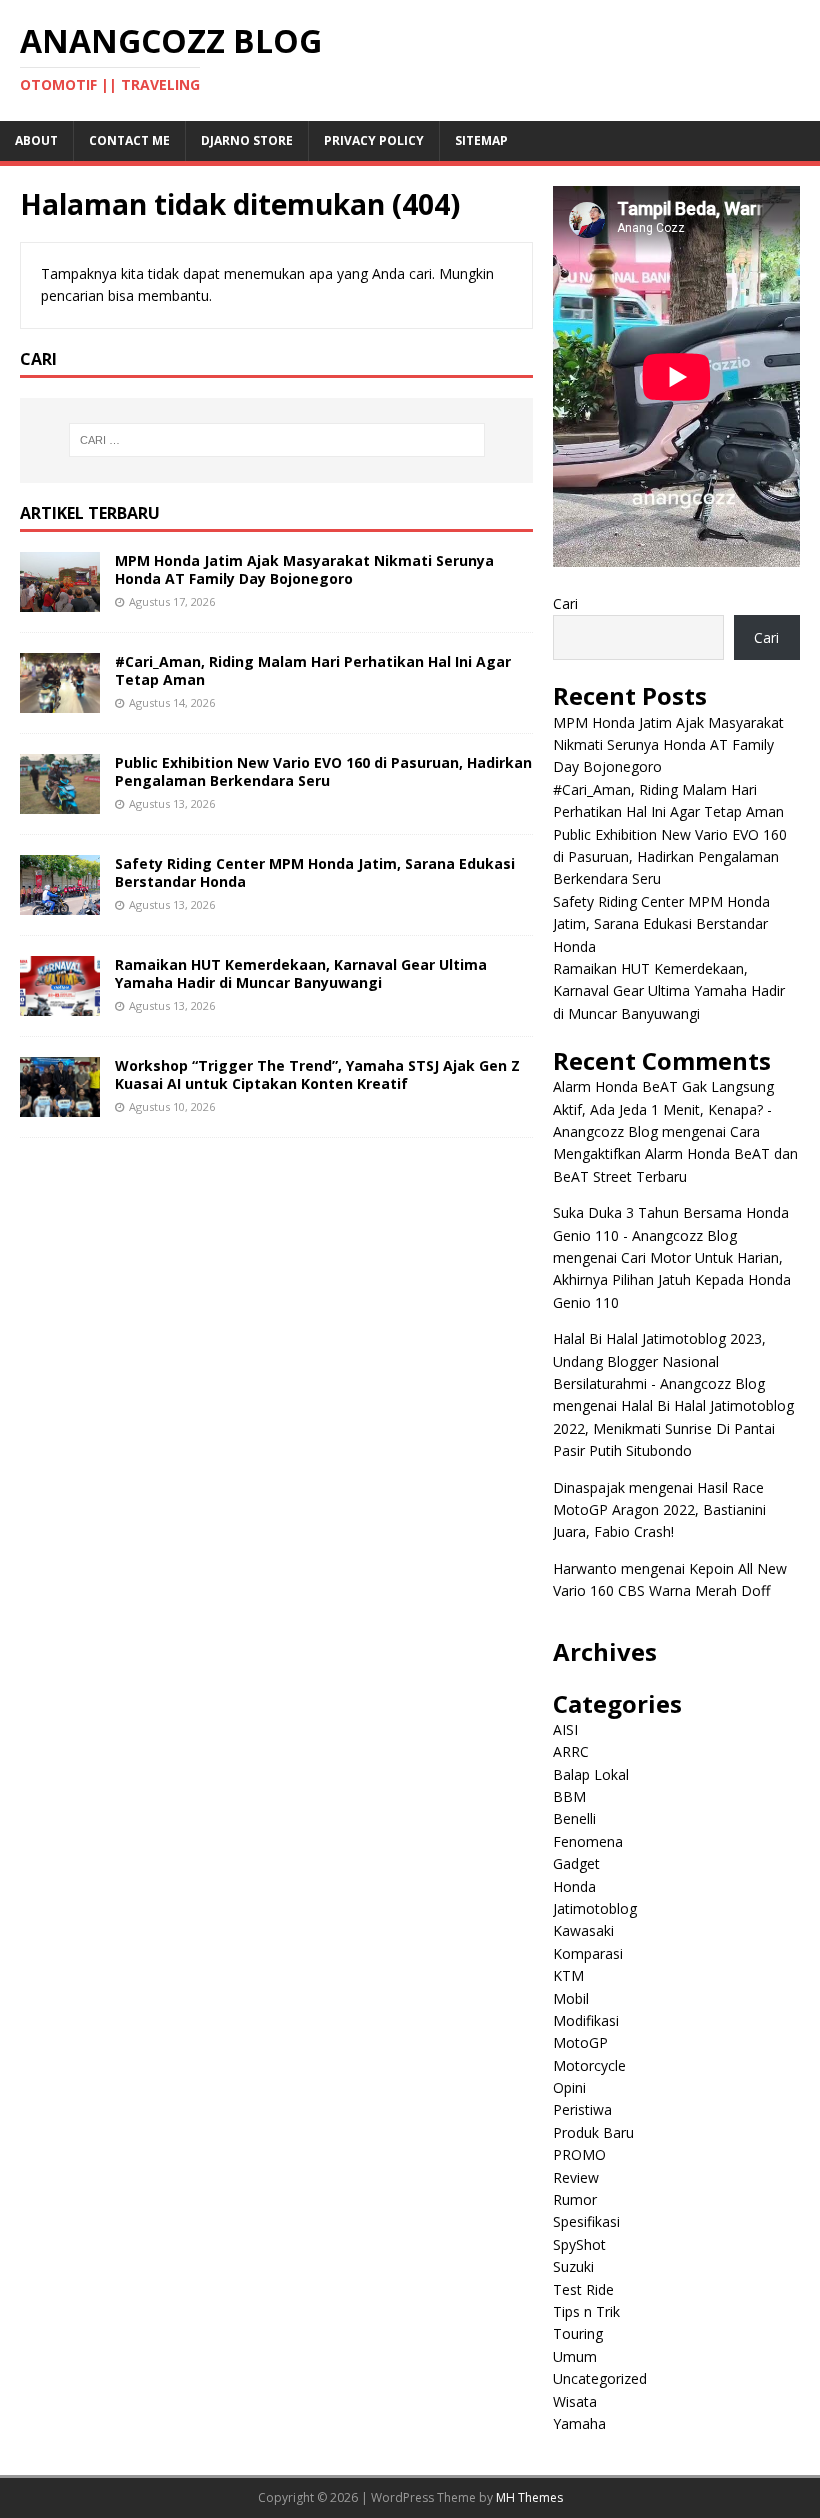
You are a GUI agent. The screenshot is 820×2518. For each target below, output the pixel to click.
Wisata (575, 2401)
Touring (578, 2333)
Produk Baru (593, 2132)
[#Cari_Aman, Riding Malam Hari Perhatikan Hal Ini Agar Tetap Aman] (60, 700)
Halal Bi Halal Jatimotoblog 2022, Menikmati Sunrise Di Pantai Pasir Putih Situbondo (673, 1428)
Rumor (575, 2199)
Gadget (576, 1863)
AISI (565, 1729)
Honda (574, 1886)
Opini (569, 2087)
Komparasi (588, 1953)
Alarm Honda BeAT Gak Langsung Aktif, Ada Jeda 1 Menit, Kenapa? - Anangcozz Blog (663, 1109)
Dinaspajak (589, 1487)
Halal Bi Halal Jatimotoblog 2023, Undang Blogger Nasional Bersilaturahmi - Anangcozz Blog (659, 1361)
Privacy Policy (374, 140)
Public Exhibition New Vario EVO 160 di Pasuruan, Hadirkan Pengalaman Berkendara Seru (323, 771)
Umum (575, 2356)
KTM (568, 1975)
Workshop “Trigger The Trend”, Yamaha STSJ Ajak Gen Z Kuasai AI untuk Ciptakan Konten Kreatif (317, 1074)
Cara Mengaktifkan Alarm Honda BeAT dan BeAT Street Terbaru (675, 1154)
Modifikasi (586, 2020)
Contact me (129, 140)
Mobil (571, 1998)
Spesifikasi (586, 2221)
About (36, 140)
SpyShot (579, 2244)
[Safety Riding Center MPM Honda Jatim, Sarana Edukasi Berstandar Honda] (60, 903)
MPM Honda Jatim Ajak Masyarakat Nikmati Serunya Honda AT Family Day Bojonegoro (304, 569)
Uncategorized (600, 2378)
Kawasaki (583, 1930)
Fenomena (588, 1841)
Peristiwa (582, 2109)
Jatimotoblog (595, 1908)
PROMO (579, 2154)
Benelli (574, 1818)
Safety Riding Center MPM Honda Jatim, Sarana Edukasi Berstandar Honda (315, 872)
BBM (569, 1796)
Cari (565, 603)
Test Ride (583, 2289)
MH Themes (529, 2497)
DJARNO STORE (247, 140)
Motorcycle (589, 2065)
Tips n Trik (586, 2311)
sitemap (481, 140)
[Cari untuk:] (277, 440)
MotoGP (580, 2042)
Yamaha (579, 2423)
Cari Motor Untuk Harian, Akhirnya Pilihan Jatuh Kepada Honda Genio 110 (672, 1280)
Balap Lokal (591, 1774)
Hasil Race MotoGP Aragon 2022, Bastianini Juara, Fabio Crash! (659, 1510)
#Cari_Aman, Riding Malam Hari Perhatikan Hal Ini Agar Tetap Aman (313, 670)
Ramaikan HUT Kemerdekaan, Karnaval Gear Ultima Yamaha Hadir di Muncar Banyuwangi (301, 973)
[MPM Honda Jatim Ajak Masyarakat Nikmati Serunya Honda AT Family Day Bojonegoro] (60, 599)
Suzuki (573, 2266)
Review (576, 2177)
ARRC (571, 1751)
